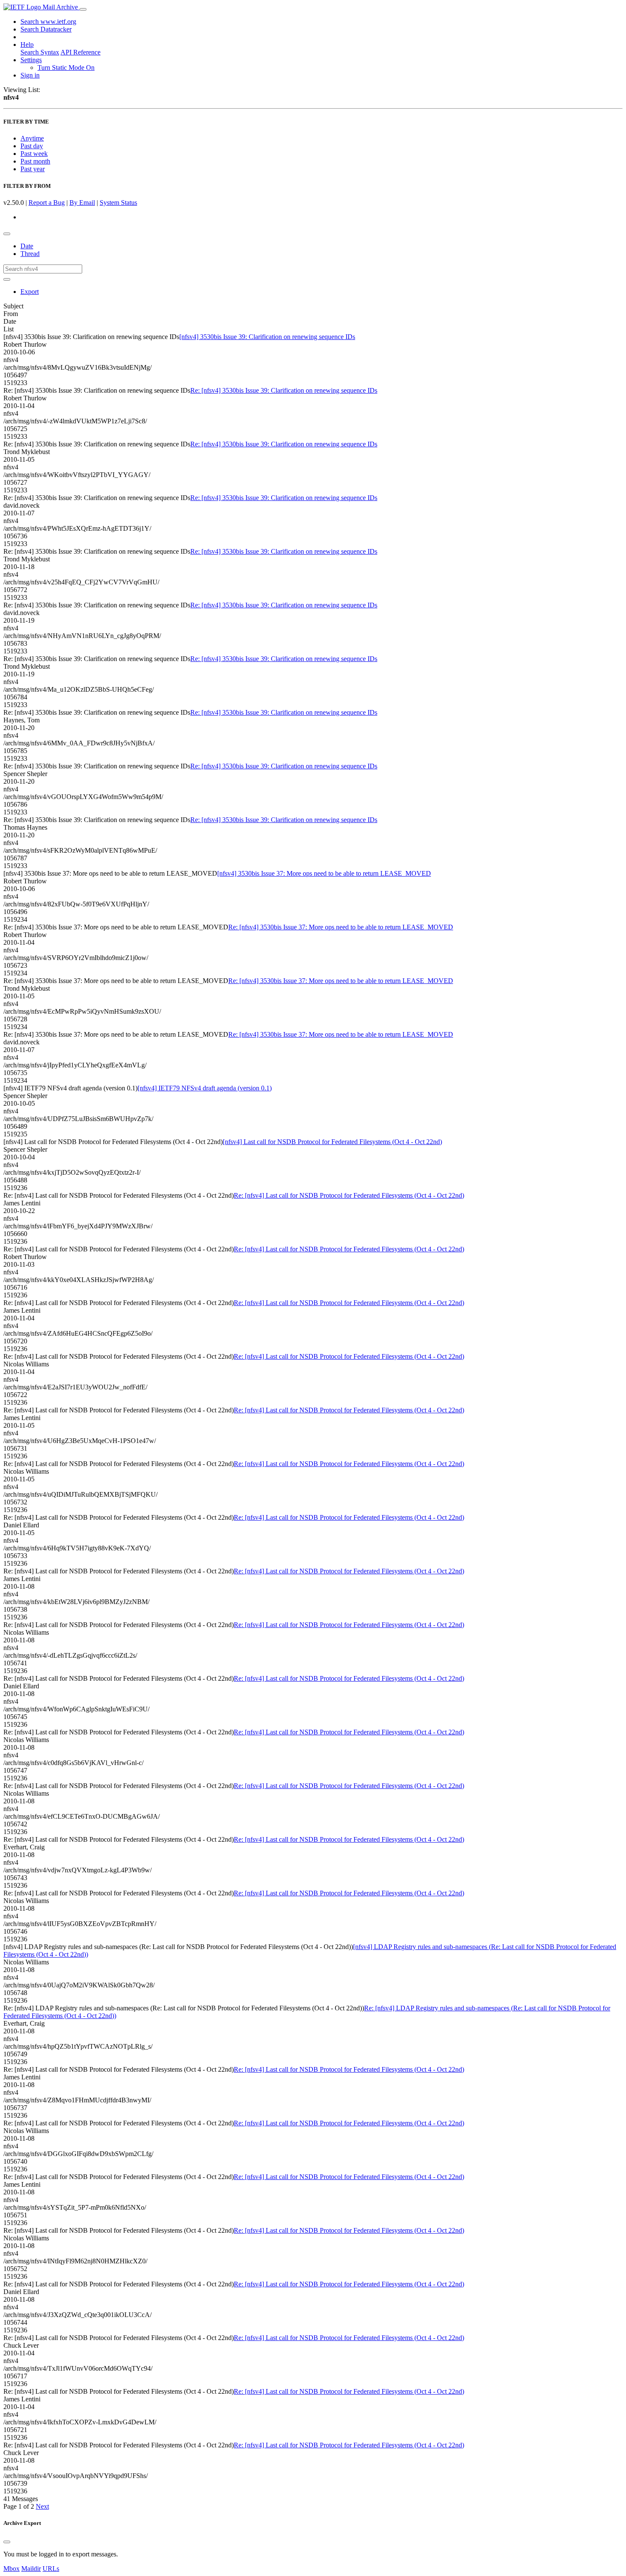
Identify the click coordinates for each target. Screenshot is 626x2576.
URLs (51, 2569)
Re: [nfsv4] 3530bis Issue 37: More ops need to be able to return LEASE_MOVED (341, 927)
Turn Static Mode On (66, 68)
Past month (35, 161)
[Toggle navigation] (83, 9)
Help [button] (27, 45)
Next (42, 2506)
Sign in (30, 75)
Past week (34, 154)
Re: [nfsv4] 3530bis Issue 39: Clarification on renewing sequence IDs (284, 390)
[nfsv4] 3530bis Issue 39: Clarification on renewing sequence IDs (267, 337)
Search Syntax (40, 52)
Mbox (11, 2569)
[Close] (7, 2542)
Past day (32, 146)
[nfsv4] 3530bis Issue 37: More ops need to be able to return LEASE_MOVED (324, 873)
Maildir (31, 2569)
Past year (33, 169)
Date (27, 246)
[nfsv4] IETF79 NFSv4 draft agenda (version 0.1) (205, 1088)
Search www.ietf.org (48, 22)
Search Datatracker (46, 29)
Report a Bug (47, 203)
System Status (118, 203)
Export (30, 292)
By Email (82, 203)
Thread (30, 254)
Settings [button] (31, 60)
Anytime (32, 138)
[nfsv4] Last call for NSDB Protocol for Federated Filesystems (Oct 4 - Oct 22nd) (332, 1142)
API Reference (80, 52)
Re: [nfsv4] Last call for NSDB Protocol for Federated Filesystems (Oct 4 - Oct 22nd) (349, 1195)
